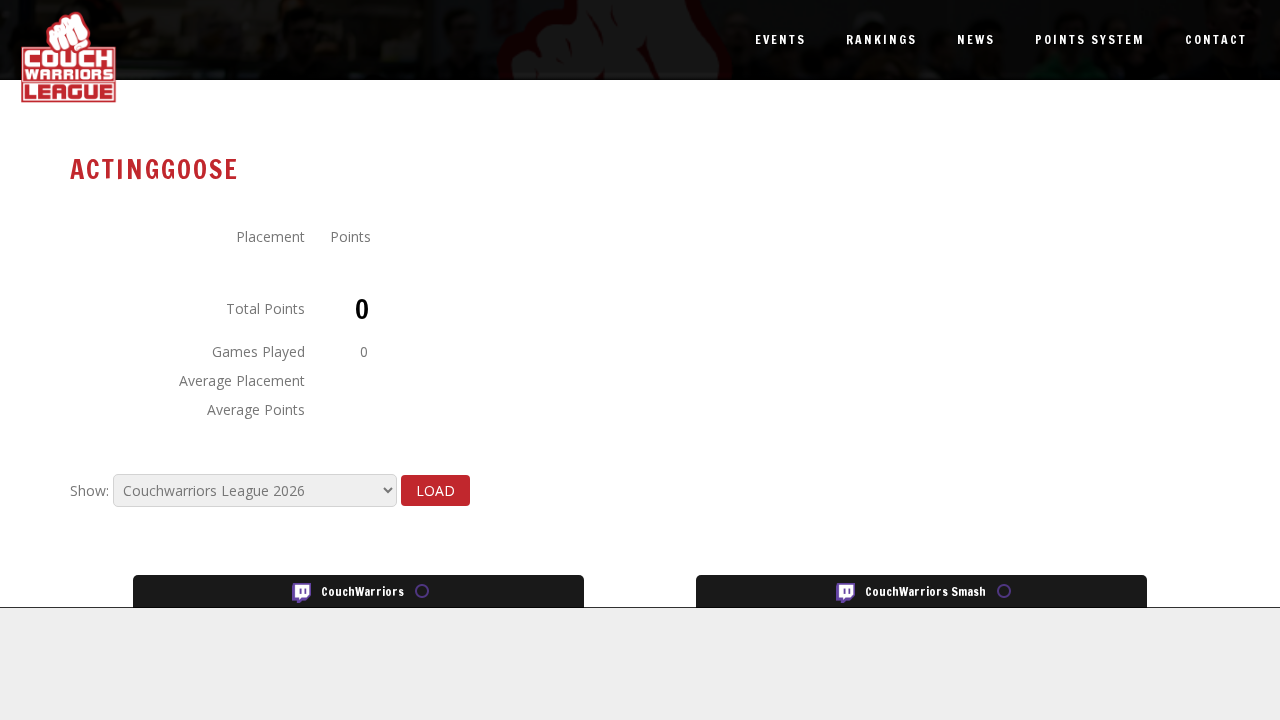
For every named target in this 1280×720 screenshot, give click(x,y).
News (976, 39)
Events (780, 39)
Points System (1090, 39)
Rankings (881, 39)
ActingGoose (154, 169)
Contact (1216, 39)
